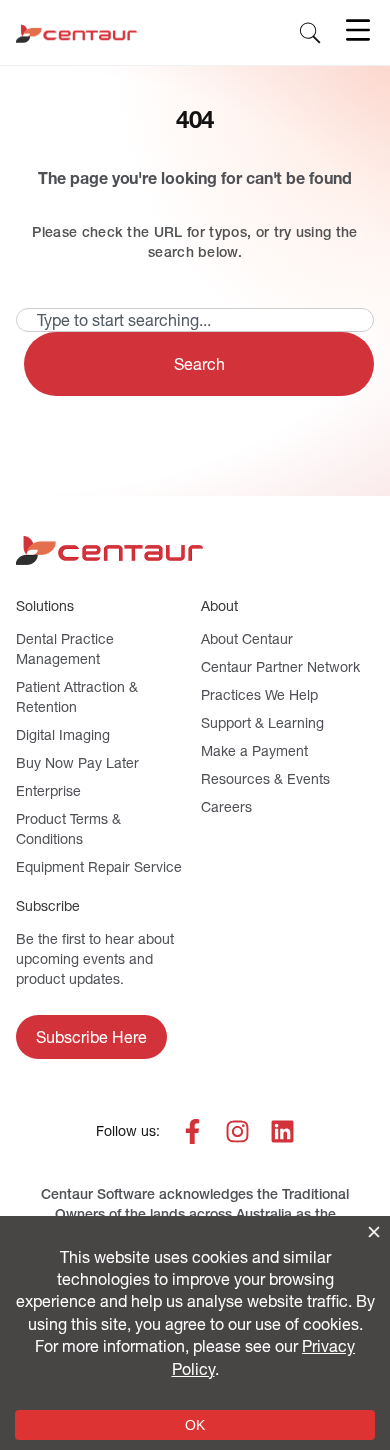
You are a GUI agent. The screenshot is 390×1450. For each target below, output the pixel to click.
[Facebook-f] (192, 1131)
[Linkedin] (282, 1131)
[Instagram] (237, 1131)
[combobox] (195, 320)
